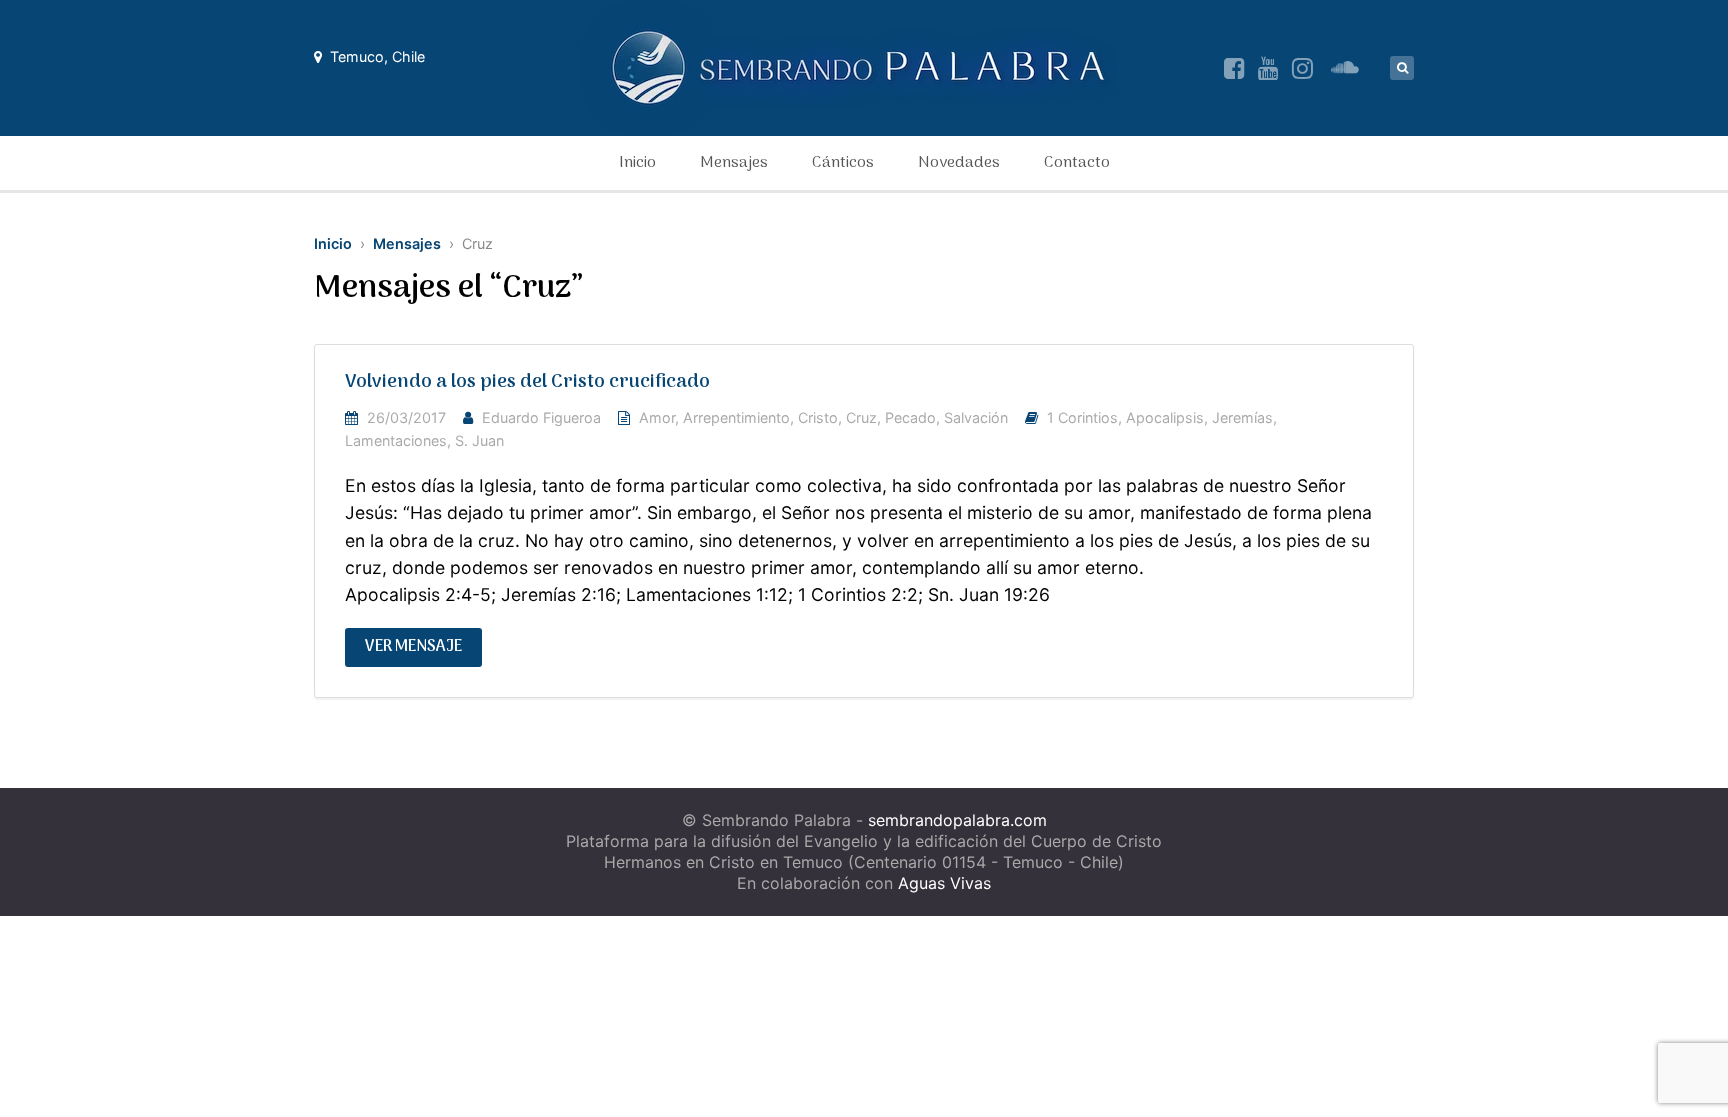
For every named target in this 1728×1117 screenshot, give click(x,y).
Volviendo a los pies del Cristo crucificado (527, 382)
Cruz (861, 417)
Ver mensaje (413, 647)
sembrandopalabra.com (957, 820)
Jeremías (1242, 417)
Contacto (1077, 163)
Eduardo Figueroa (541, 417)
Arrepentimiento (736, 417)
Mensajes (734, 163)
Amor (657, 417)
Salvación (976, 417)
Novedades (959, 163)
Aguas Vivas (944, 883)
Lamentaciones (396, 440)
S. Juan (479, 440)
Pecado (910, 417)
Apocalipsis (1165, 417)
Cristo (818, 417)
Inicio (637, 163)
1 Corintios (1082, 417)
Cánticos (843, 163)
